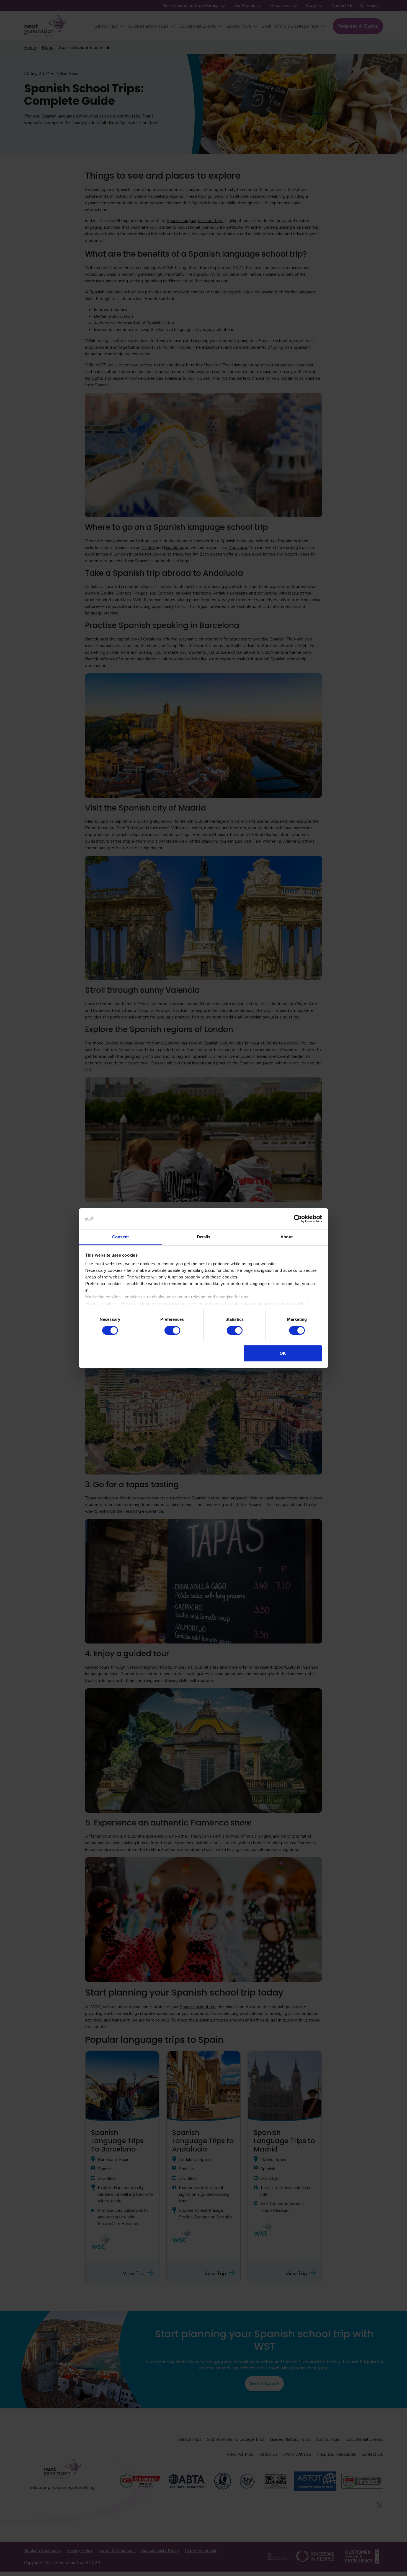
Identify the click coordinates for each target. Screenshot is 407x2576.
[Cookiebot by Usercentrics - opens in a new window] (298, 1219)
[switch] (172, 1330)
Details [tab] (204, 1237)
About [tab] (287, 1237)
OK (283, 1353)
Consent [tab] (120, 1237)
